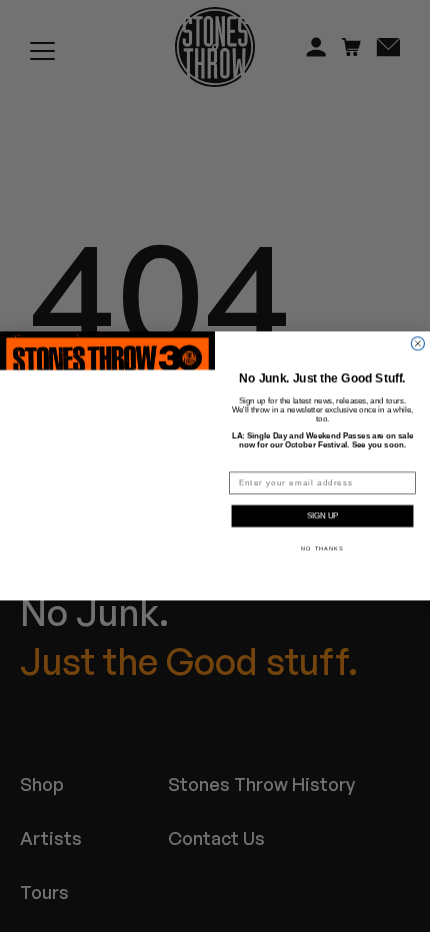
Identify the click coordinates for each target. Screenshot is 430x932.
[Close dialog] (417, 343)
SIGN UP (322, 516)
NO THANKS (322, 549)
